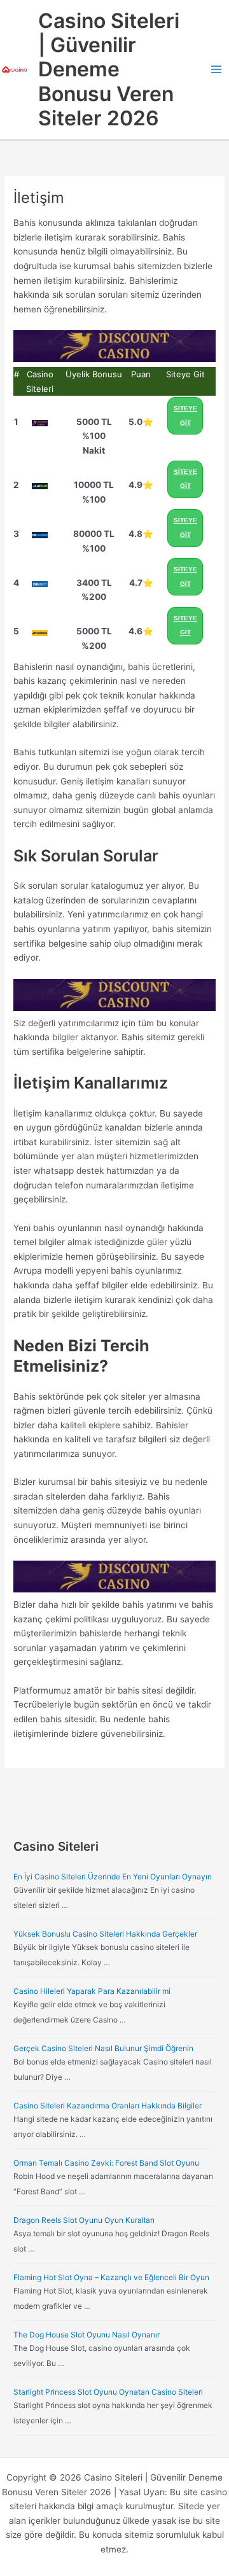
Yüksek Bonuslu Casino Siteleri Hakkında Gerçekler (105, 1934)
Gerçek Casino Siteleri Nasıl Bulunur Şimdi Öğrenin (103, 2048)
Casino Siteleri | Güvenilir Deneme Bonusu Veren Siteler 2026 (109, 69)
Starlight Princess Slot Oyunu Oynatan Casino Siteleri (108, 2392)
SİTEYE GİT (185, 415)
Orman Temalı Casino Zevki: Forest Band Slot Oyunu (106, 2163)
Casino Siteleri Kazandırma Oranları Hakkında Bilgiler (108, 2106)
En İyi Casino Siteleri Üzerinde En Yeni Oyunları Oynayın (113, 1876)
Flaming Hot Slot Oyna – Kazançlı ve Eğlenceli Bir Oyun (111, 2277)
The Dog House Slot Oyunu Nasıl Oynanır (87, 2335)
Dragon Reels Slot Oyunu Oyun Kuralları (84, 2220)
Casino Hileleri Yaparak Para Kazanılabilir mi (92, 1991)
